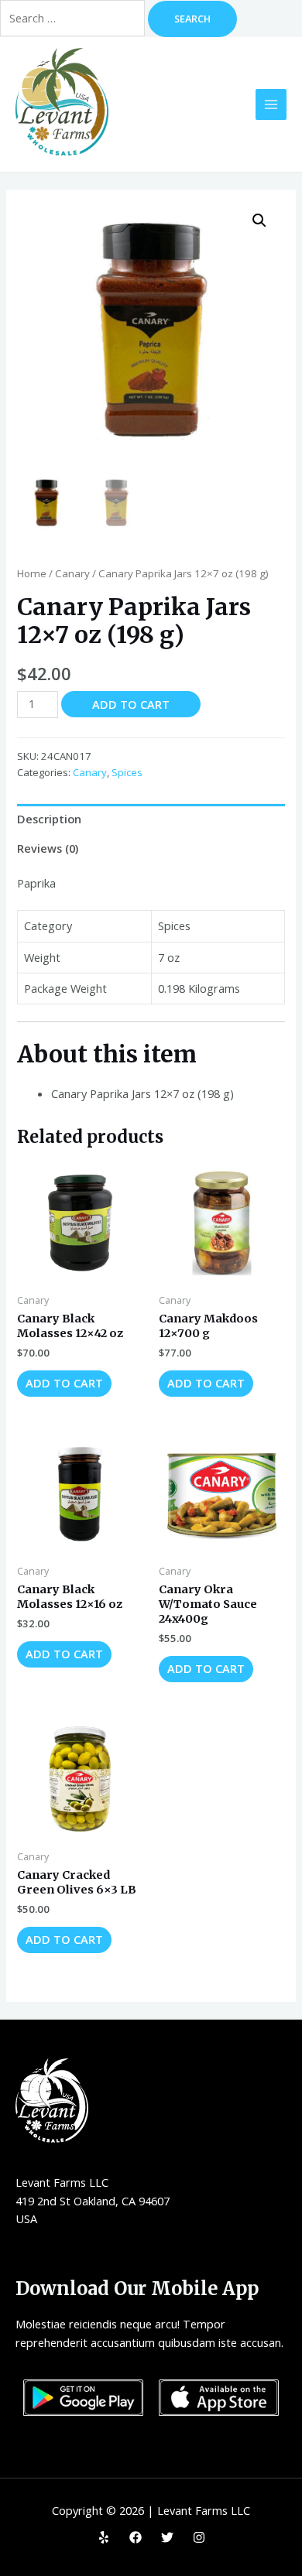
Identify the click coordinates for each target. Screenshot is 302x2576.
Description (49, 819)
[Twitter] (167, 2537)
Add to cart (131, 704)
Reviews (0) (48, 848)
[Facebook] (136, 2537)
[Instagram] (199, 2537)
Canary (72, 573)
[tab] (151, 819)
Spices (127, 772)
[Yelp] (104, 2537)
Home (32, 573)
